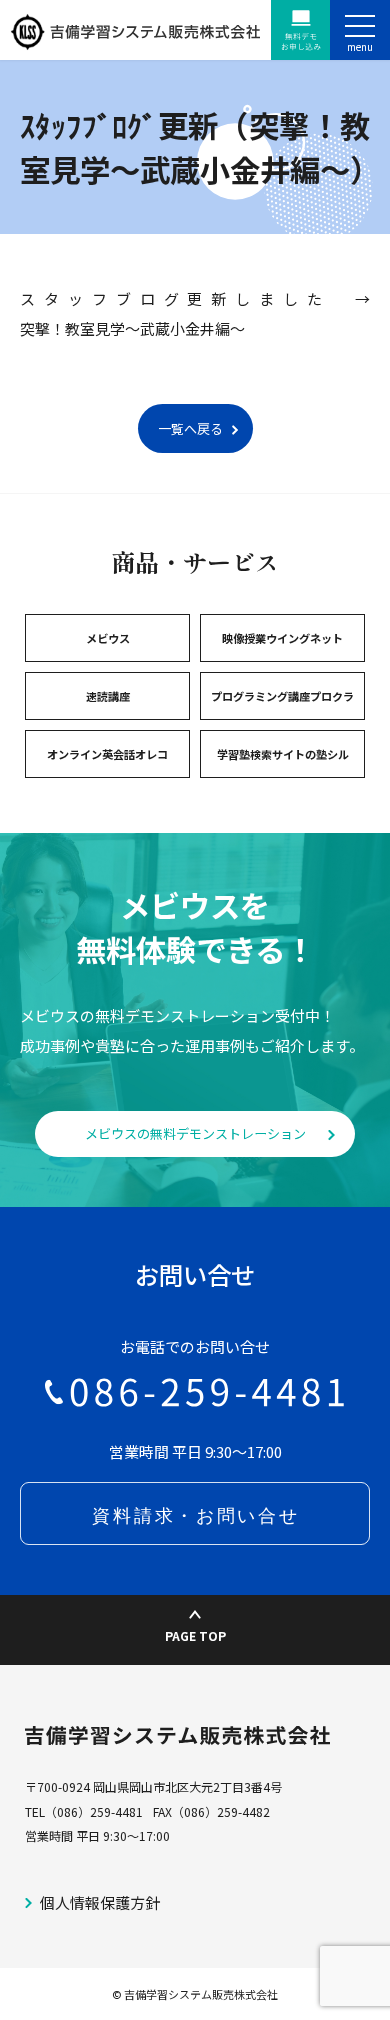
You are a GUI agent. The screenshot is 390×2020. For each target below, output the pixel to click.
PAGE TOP (195, 1636)
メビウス (108, 638)
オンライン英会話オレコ (107, 754)
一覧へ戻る (190, 428)
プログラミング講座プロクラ (282, 696)
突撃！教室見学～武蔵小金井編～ (132, 328)
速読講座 (108, 696)
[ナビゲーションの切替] (360, 30)
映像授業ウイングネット (282, 638)
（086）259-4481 (94, 1811)
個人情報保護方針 (100, 1902)
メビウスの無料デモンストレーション (195, 1133)
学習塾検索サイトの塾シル (283, 754)
